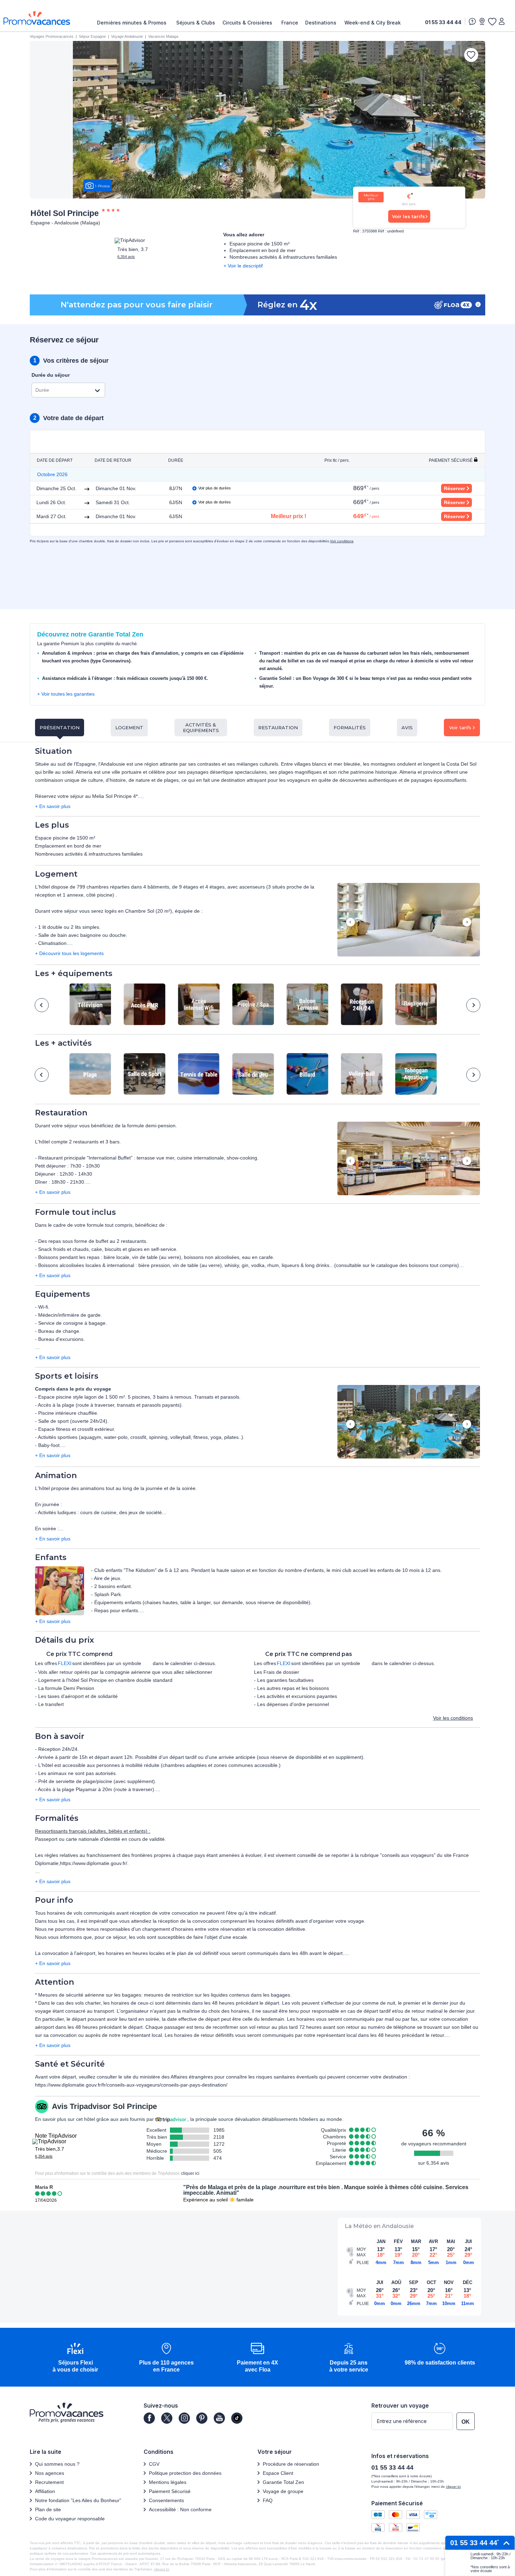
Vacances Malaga (163, 36)
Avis (407, 727)
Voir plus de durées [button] (215, 488)
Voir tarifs (460, 727)
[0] (492, 21)
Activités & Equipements (201, 727)
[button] (409, 920)
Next (467, 923)
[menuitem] (133, 23)
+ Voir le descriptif (243, 266)
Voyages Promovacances (52, 36)
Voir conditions (342, 541)
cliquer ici (190, 2173)
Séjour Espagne (92, 36)
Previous (351, 923)
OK (466, 2422)
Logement (129, 727)
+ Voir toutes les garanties (66, 694)
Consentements (166, 2500)
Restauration (278, 727)
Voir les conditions (453, 1718)
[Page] (149, 2418)
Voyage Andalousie (127, 36)
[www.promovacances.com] (37, 18)
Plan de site (48, 2509)
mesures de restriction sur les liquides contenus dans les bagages (217, 1995)
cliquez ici (162, 2569)
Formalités (350, 727)
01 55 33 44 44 (443, 22)
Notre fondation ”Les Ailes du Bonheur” (78, 2500)
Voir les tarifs (408, 216)
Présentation (60, 727)
